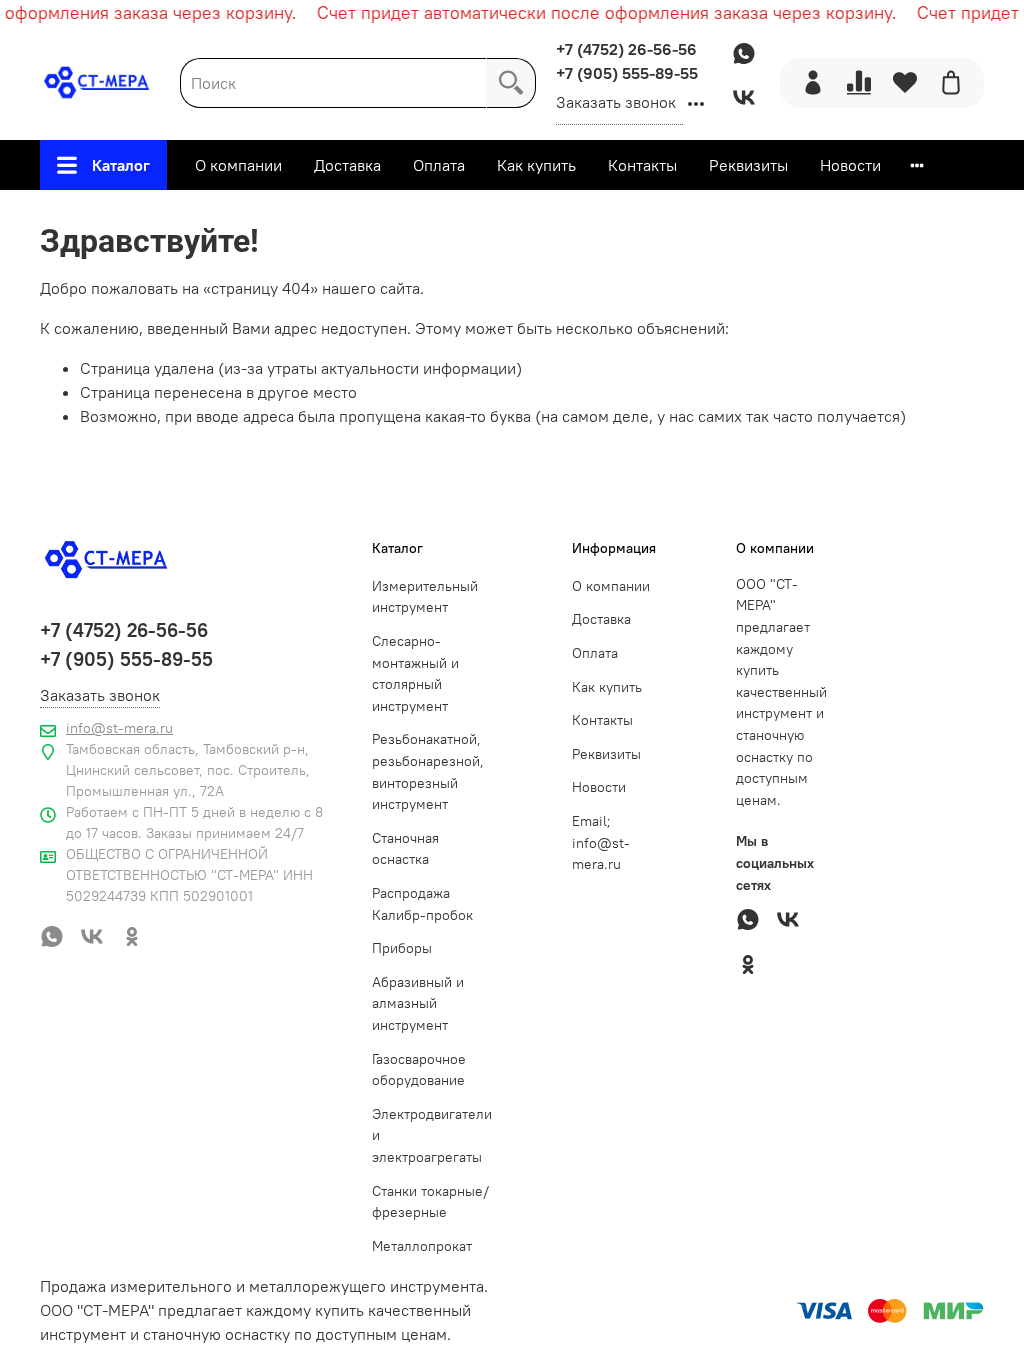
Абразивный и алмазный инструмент (418, 1003)
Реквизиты (748, 165)
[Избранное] (905, 83)
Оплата (439, 165)
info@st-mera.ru (119, 728)
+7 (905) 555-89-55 (627, 73)
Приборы (402, 948)
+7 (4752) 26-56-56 (626, 49)
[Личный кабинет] (813, 83)
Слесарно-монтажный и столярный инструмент (415, 673)
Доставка (347, 165)
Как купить (536, 165)
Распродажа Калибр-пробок (422, 904)
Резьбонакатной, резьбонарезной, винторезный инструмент (428, 771)
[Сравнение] (859, 83)
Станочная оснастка (405, 849)
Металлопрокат (422, 1246)
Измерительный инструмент (425, 597)
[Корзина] (951, 83)
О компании (238, 165)
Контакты (642, 165)
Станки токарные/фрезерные (430, 1202)
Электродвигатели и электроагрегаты (432, 1135)
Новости (850, 165)
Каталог (121, 165)
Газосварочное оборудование (419, 1070)
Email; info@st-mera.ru (601, 842)
